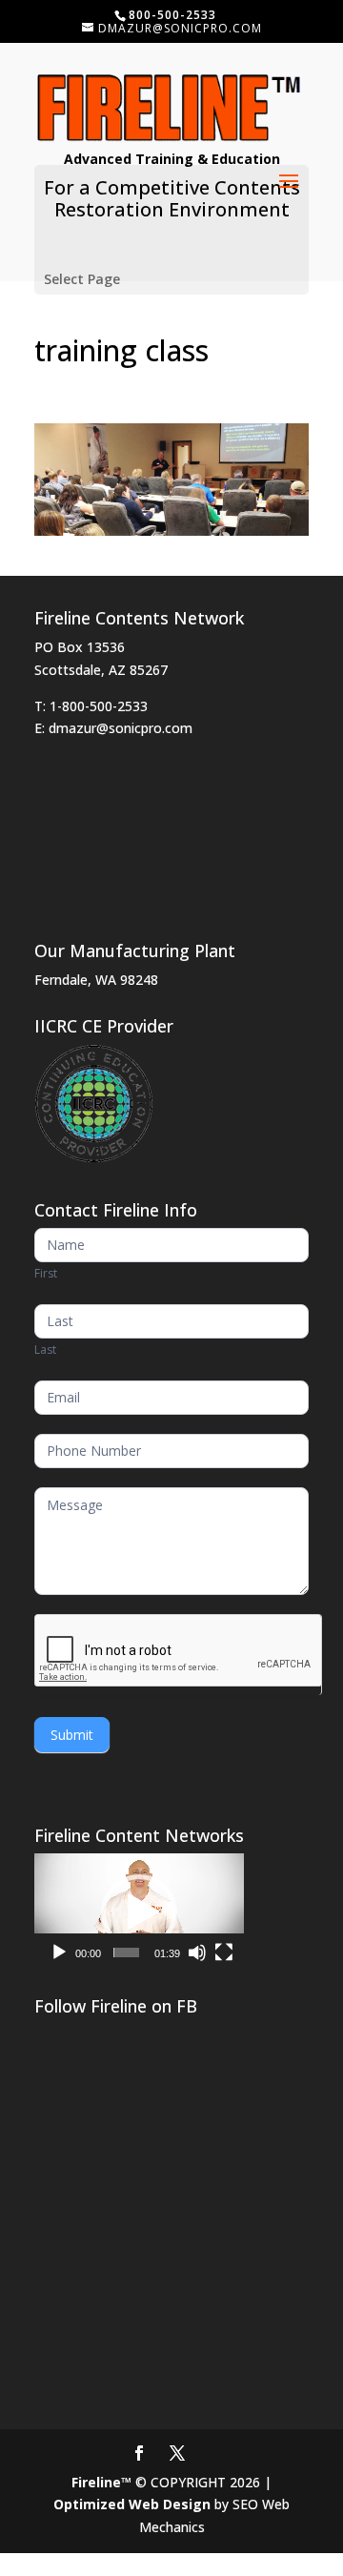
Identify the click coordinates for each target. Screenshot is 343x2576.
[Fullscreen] (224, 1952)
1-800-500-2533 (99, 706)
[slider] (126, 1952)
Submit (72, 1735)
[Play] (59, 1952)
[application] (139, 1912)
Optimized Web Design (132, 2504)
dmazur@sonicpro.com (121, 728)
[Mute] (197, 1952)
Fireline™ (101, 2482)
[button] (139, 1912)
